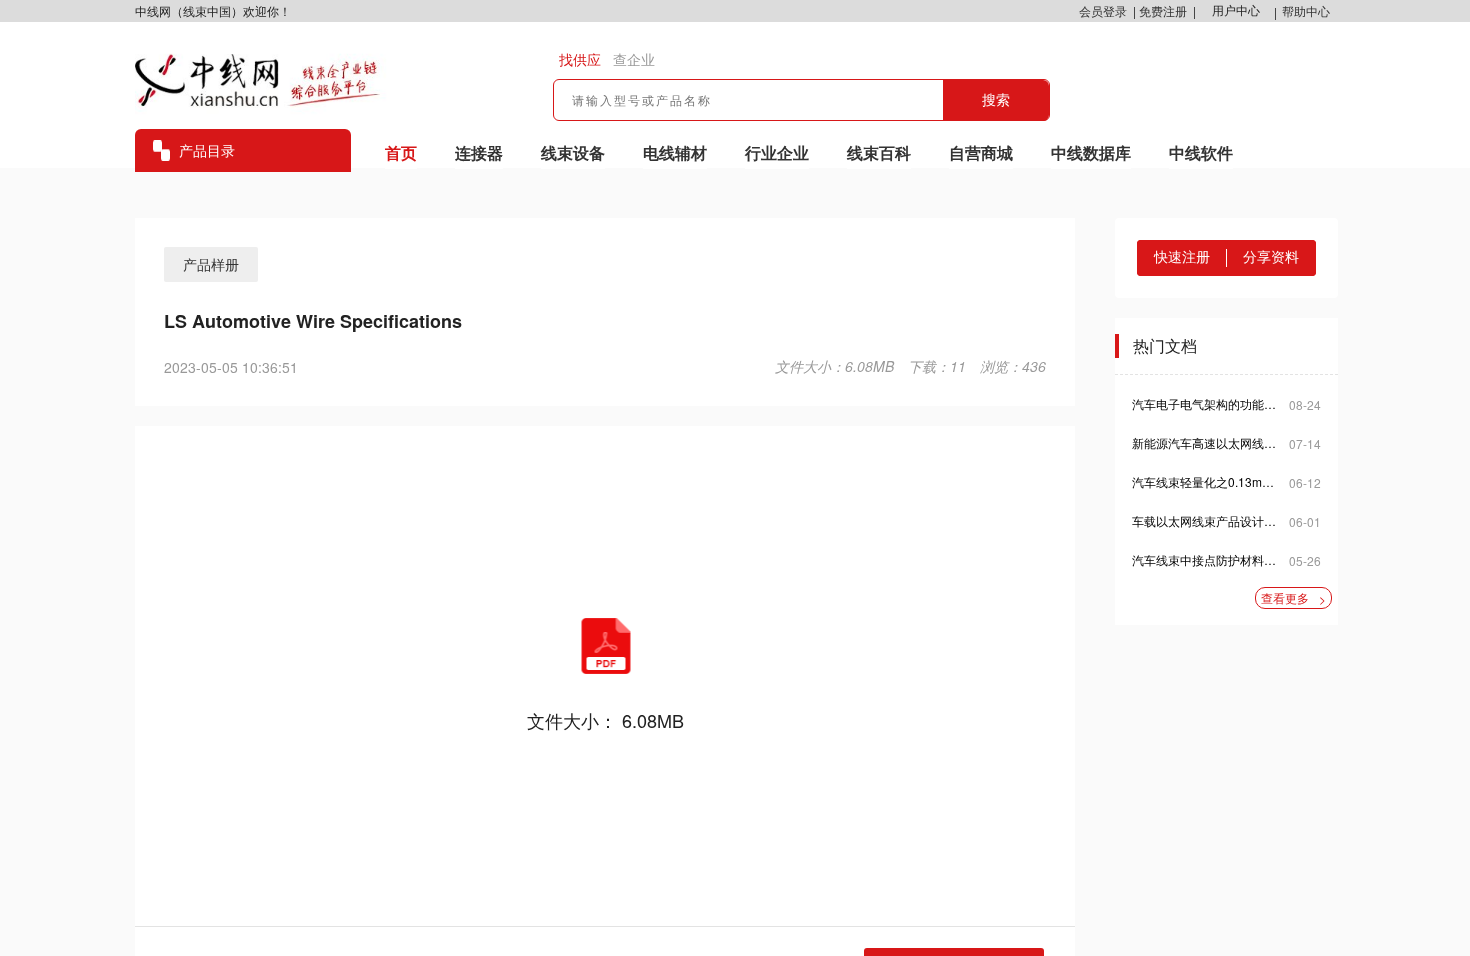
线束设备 (573, 152)
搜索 (996, 100)
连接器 (479, 152)
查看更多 (1293, 598)
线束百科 (879, 152)
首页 (401, 152)
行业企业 (777, 152)
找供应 (580, 60)
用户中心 (1236, 11)
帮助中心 (1306, 10)
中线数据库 (1091, 152)
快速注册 (1182, 257)
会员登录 (1103, 10)
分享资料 (1271, 257)
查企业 (634, 60)
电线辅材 (675, 152)
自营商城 (981, 152)
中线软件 (1201, 152)
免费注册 (1163, 10)
